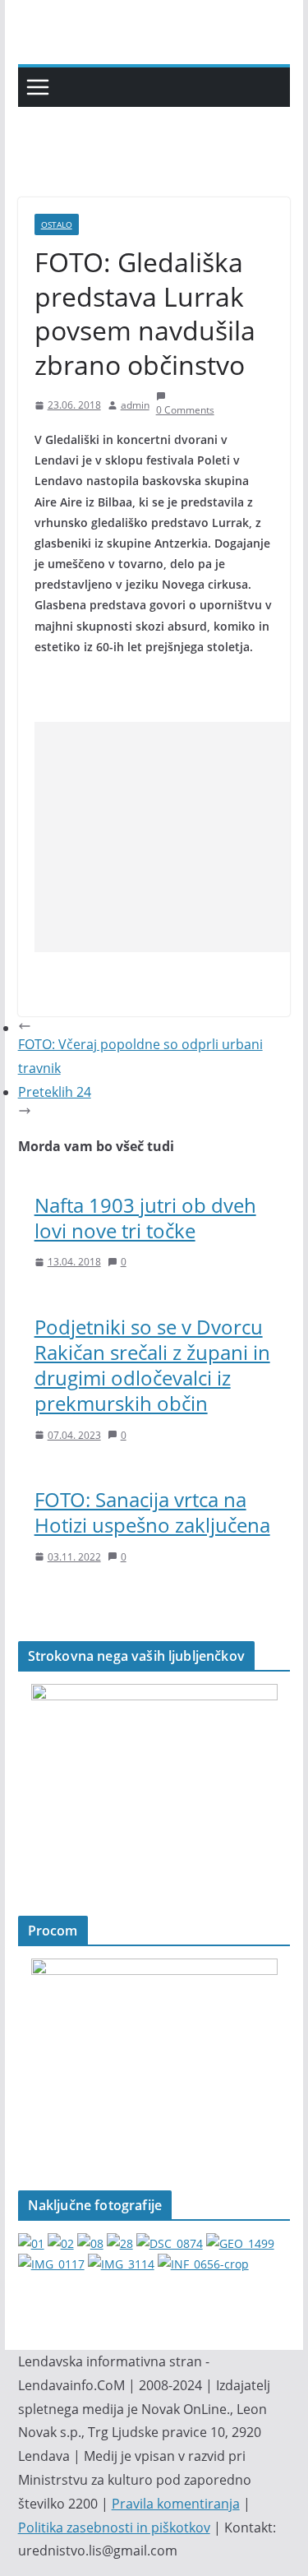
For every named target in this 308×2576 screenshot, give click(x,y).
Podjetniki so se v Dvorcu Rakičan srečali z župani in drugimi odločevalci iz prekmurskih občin (152, 1365)
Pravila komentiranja (176, 2504)
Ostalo (57, 224)
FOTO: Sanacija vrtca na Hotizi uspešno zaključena (152, 1512)
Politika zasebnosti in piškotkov (114, 2527)
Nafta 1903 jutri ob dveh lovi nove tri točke (145, 1218)
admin (135, 405)
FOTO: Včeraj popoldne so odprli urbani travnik (140, 1056)
